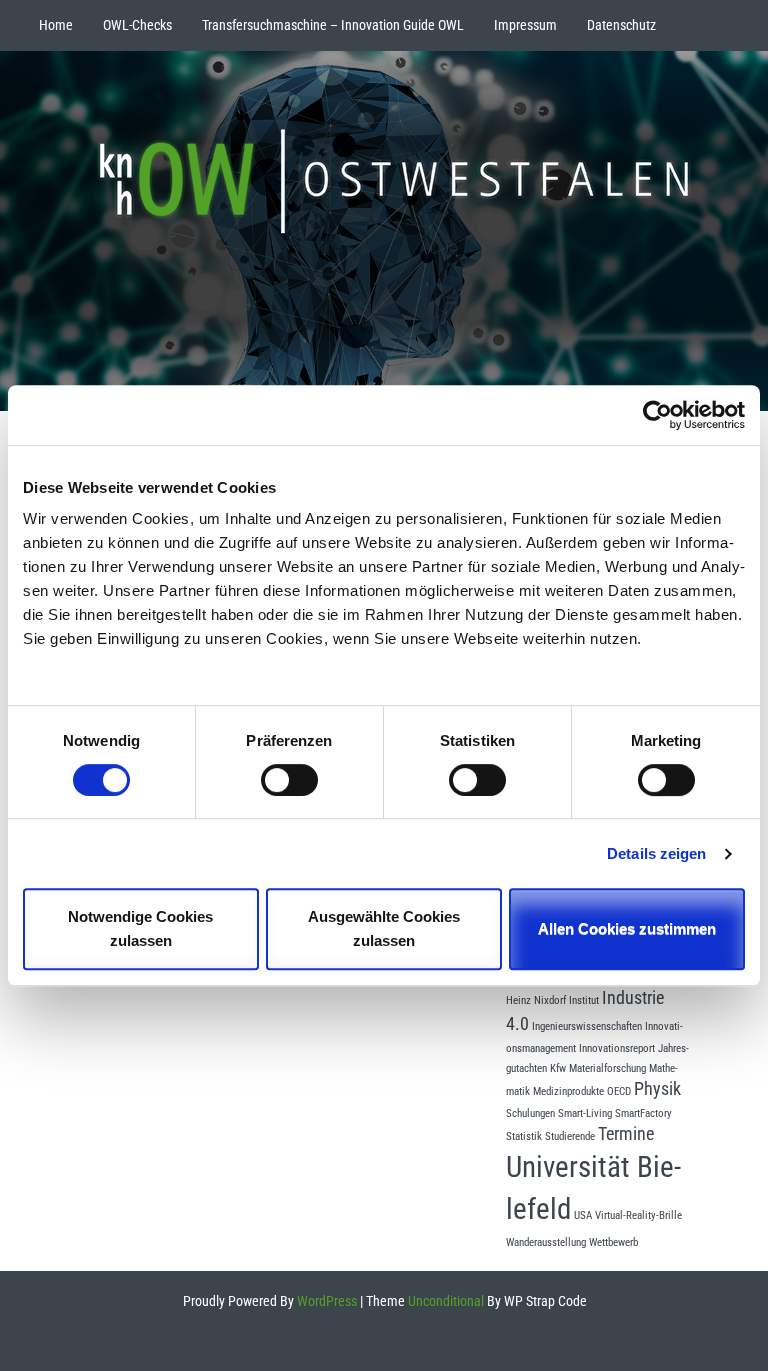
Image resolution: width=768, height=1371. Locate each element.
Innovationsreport (617, 1048)
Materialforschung (607, 1068)
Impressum (525, 25)
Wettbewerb (613, 1242)
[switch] (289, 780)
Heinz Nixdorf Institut (552, 1000)
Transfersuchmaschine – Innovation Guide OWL (333, 25)
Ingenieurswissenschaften (587, 1026)
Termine (626, 1134)
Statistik (524, 1136)
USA (583, 1215)
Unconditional (444, 1301)
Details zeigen (656, 853)
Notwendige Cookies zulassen (140, 928)
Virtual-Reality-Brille (638, 1215)
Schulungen (530, 1113)
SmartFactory (643, 1113)
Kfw (558, 1068)
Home (56, 25)
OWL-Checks (137, 25)
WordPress (325, 1301)
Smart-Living (585, 1113)
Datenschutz (621, 25)
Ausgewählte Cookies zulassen (384, 928)
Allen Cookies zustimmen (627, 928)
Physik (657, 1089)
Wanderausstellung (546, 1242)
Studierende (570, 1136)
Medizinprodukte (568, 1091)
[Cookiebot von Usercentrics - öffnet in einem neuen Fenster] (657, 415)
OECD (619, 1091)
